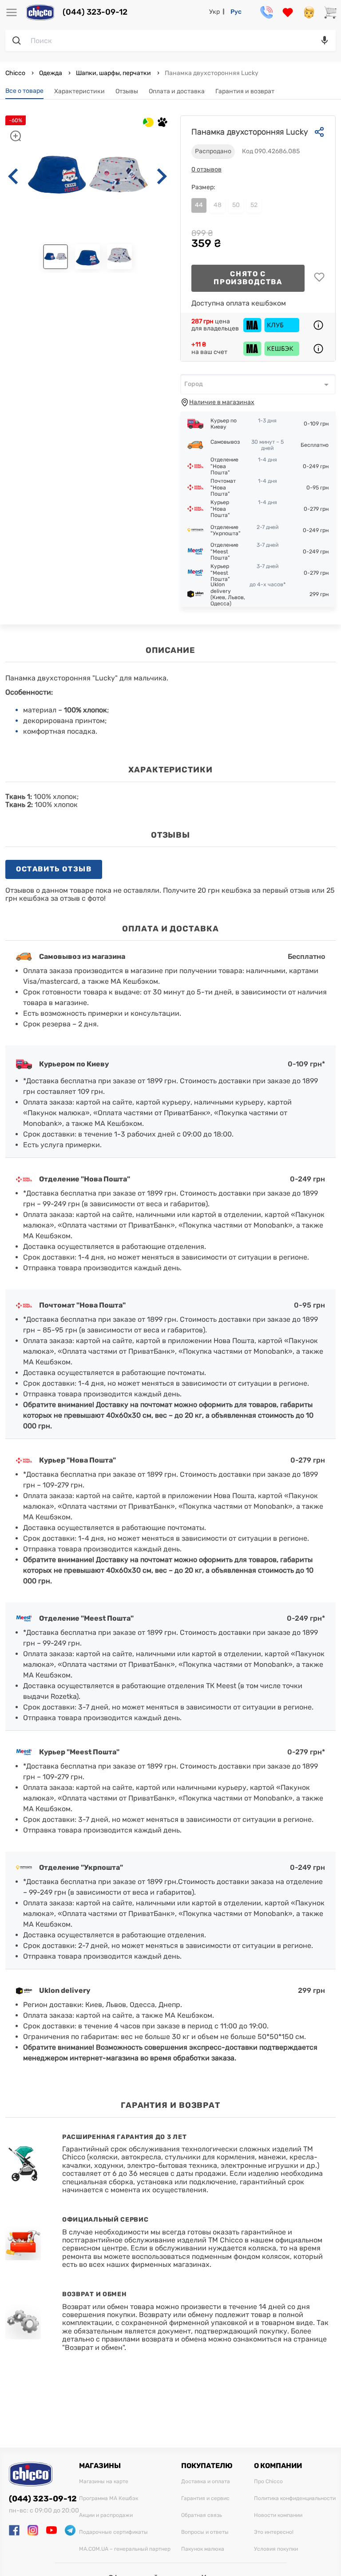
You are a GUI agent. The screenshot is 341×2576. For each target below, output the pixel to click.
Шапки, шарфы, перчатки (113, 73)
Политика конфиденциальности (295, 2498)
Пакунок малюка (203, 2549)
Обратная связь (202, 2515)
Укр (214, 12)
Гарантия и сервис (205, 2498)
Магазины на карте (104, 2482)
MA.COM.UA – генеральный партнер (125, 2549)
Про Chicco (268, 2482)
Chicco (16, 73)
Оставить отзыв (54, 869)
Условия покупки (276, 2549)
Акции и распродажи (106, 2515)
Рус (236, 12)
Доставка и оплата (206, 2482)
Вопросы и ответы (205, 2532)
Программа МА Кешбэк (109, 2498)
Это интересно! (274, 2532)
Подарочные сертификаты (113, 2532)
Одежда (51, 73)
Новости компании (278, 2515)
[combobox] (258, 384)
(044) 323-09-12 (95, 12)
